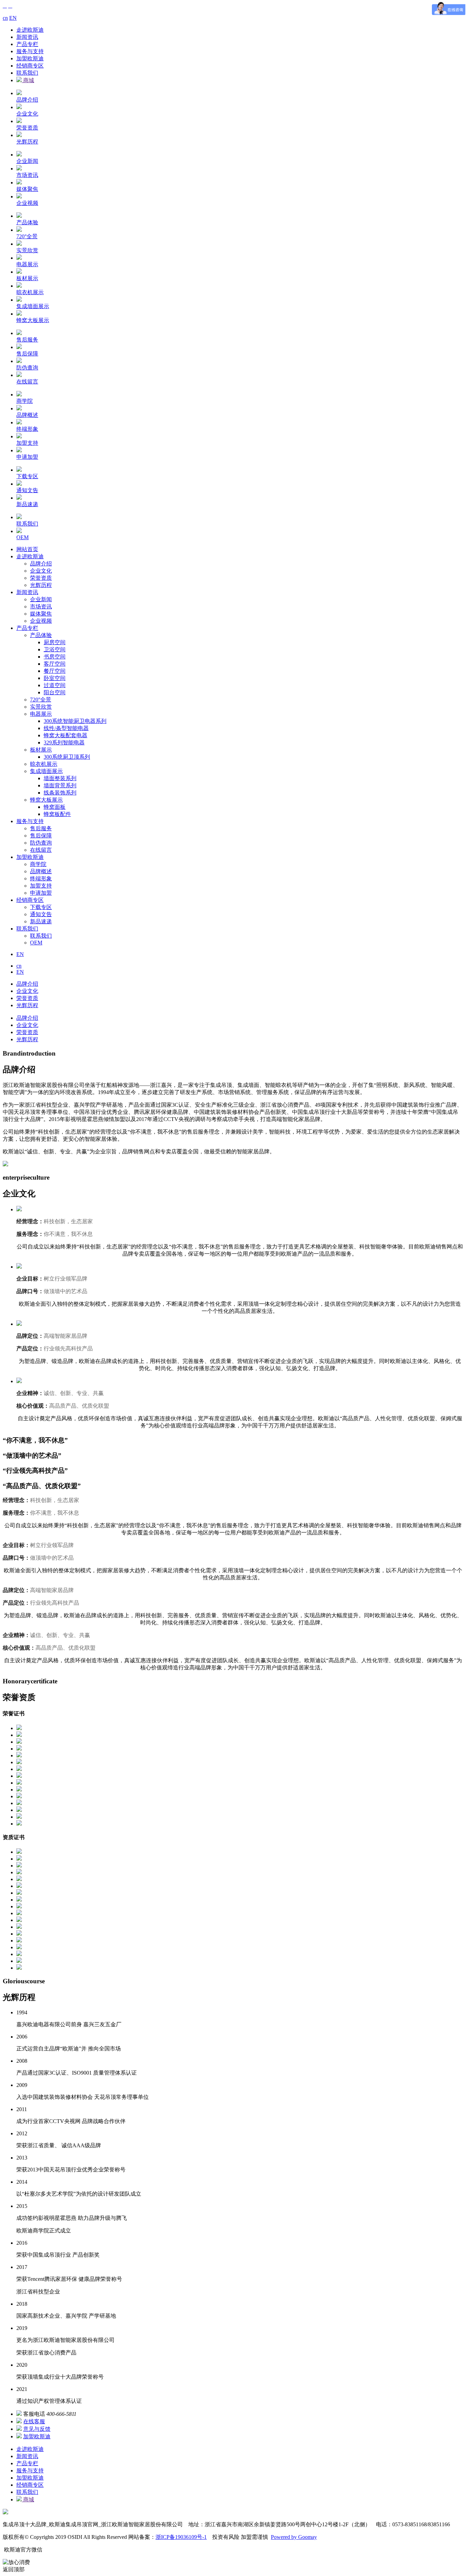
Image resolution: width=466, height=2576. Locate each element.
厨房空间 (55, 642)
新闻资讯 (27, 37)
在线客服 (34, 2421)
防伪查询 (41, 843)
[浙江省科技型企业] (19, 1749)
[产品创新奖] (19, 1762)
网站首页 (27, 549)
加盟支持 (41, 886)
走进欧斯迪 (30, 30)
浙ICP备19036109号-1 (181, 2537)
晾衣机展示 (44, 764)
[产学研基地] (19, 1755)
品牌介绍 (41, 564)
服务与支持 (30, 51)
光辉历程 (41, 585)
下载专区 (41, 907)
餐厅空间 (55, 671)
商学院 (38, 864)
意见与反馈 (37, 2429)
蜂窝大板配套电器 (65, 735)
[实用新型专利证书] (19, 1859)
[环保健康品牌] (19, 1790)
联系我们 (27, 73)
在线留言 (41, 850)
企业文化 (41, 571)
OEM (36, 943)
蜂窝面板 (55, 807)
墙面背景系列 (60, 785)
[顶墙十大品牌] (19, 1776)
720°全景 (41, 700)
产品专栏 (27, 44)
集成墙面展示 (46, 771)
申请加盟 (41, 893)
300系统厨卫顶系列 (67, 757)
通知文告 (41, 914)
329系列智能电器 (64, 743)
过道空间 (55, 685)
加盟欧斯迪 (30, 58)
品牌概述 (41, 871)
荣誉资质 (41, 578)
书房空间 (55, 657)
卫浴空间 (55, 649)
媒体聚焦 (41, 614)
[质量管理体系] (19, 1783)
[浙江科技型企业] (19, 1803)
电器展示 (41, 714)
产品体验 (41, 635)
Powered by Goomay (294, 2537)
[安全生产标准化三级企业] (19, 1742)
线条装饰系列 (60, 793)
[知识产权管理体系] (19, 1852)
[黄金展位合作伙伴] (19, 1796)
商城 (28, 80)
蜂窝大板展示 (46, 800)
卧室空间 (55, 678)
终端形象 (41, 878)
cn (5, 18)
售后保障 (41, 836)
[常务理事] (19, 1810)
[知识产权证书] (19, 1728)
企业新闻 (41, 599)
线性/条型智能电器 (66, 728)
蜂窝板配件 (57, 814)
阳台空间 (55, 692)
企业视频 (41, 621)
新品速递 (41, 921)
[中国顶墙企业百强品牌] (19, 1769)
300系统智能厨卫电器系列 (75, 721)
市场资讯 (41, 607)
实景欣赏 (41, 707)
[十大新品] (19, 1817)
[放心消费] (19, 1735)
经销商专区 (30, 66)
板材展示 (41, 750)
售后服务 (41, 828)
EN (13, 18)
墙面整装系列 (60, 778)
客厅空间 (55, 664)
